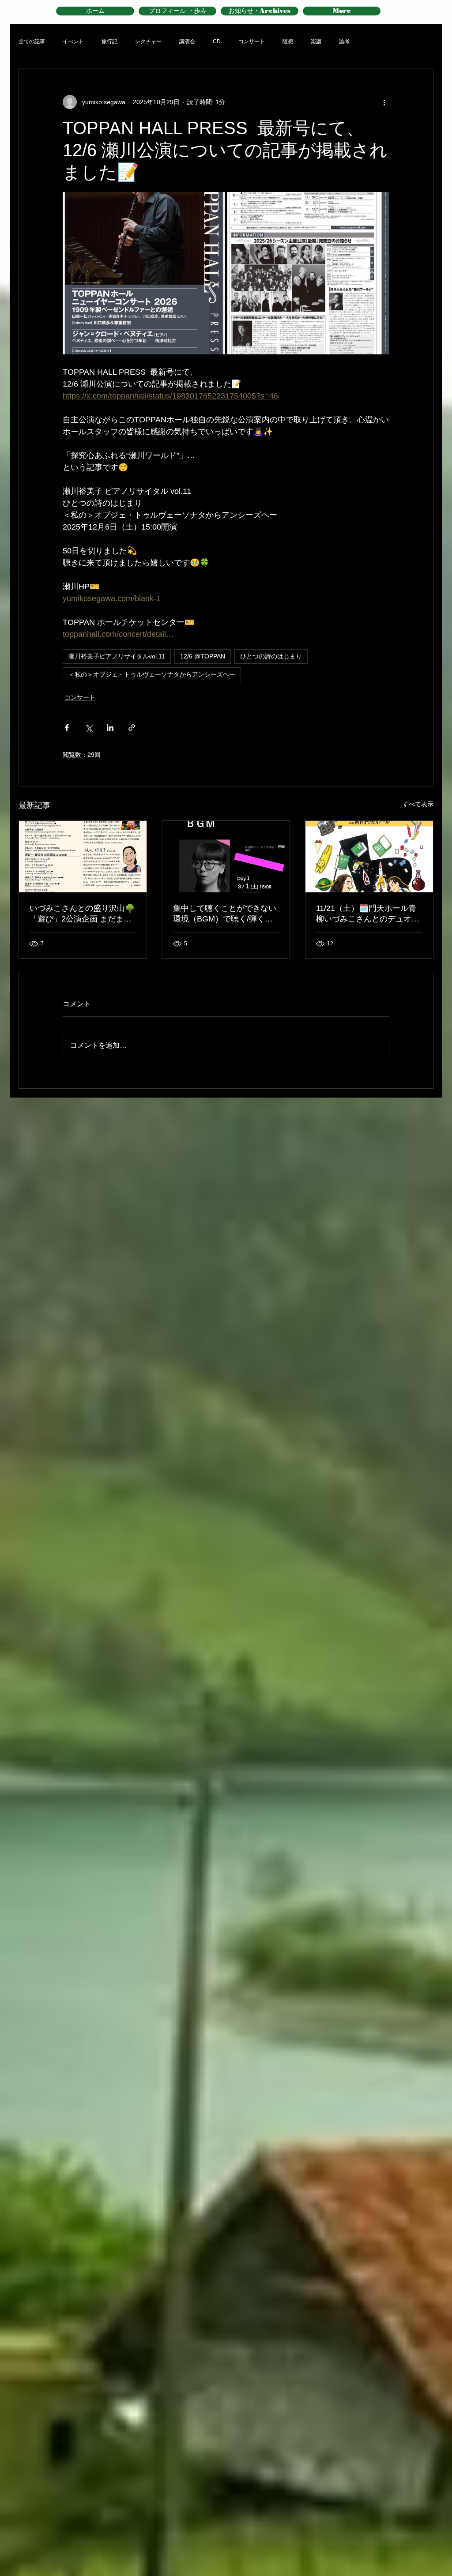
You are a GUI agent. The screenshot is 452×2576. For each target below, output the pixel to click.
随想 (288, 41)
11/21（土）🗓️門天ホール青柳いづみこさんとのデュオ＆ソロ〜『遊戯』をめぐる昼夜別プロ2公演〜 (368, 914)
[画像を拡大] (144, 273)
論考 (344, 41)
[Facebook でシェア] (67, 728)
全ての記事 (32, 41)
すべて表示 (418, 804)
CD (217, 41)
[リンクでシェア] (132, 728)
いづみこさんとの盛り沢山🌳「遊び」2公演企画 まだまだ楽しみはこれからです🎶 (82, 914)
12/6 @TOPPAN (203, 656)
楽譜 (316, 41)
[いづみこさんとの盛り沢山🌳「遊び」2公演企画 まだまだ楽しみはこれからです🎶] (83, 857)
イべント (73, 41)
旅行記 (109, 41)
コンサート (252, 41)
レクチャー (148, 41)
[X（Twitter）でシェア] (89, 728)
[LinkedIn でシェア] (110, 728)
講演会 (187, 41)
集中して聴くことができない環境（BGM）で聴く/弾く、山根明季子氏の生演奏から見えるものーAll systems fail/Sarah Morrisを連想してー (226, 914)
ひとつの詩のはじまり (271, 656)
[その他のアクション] (384, 102)
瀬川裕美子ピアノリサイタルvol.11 (117, 656)
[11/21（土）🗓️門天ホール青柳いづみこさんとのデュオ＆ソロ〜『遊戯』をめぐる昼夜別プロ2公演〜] (369, 857)
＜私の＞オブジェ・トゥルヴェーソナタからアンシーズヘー (152, 674)
